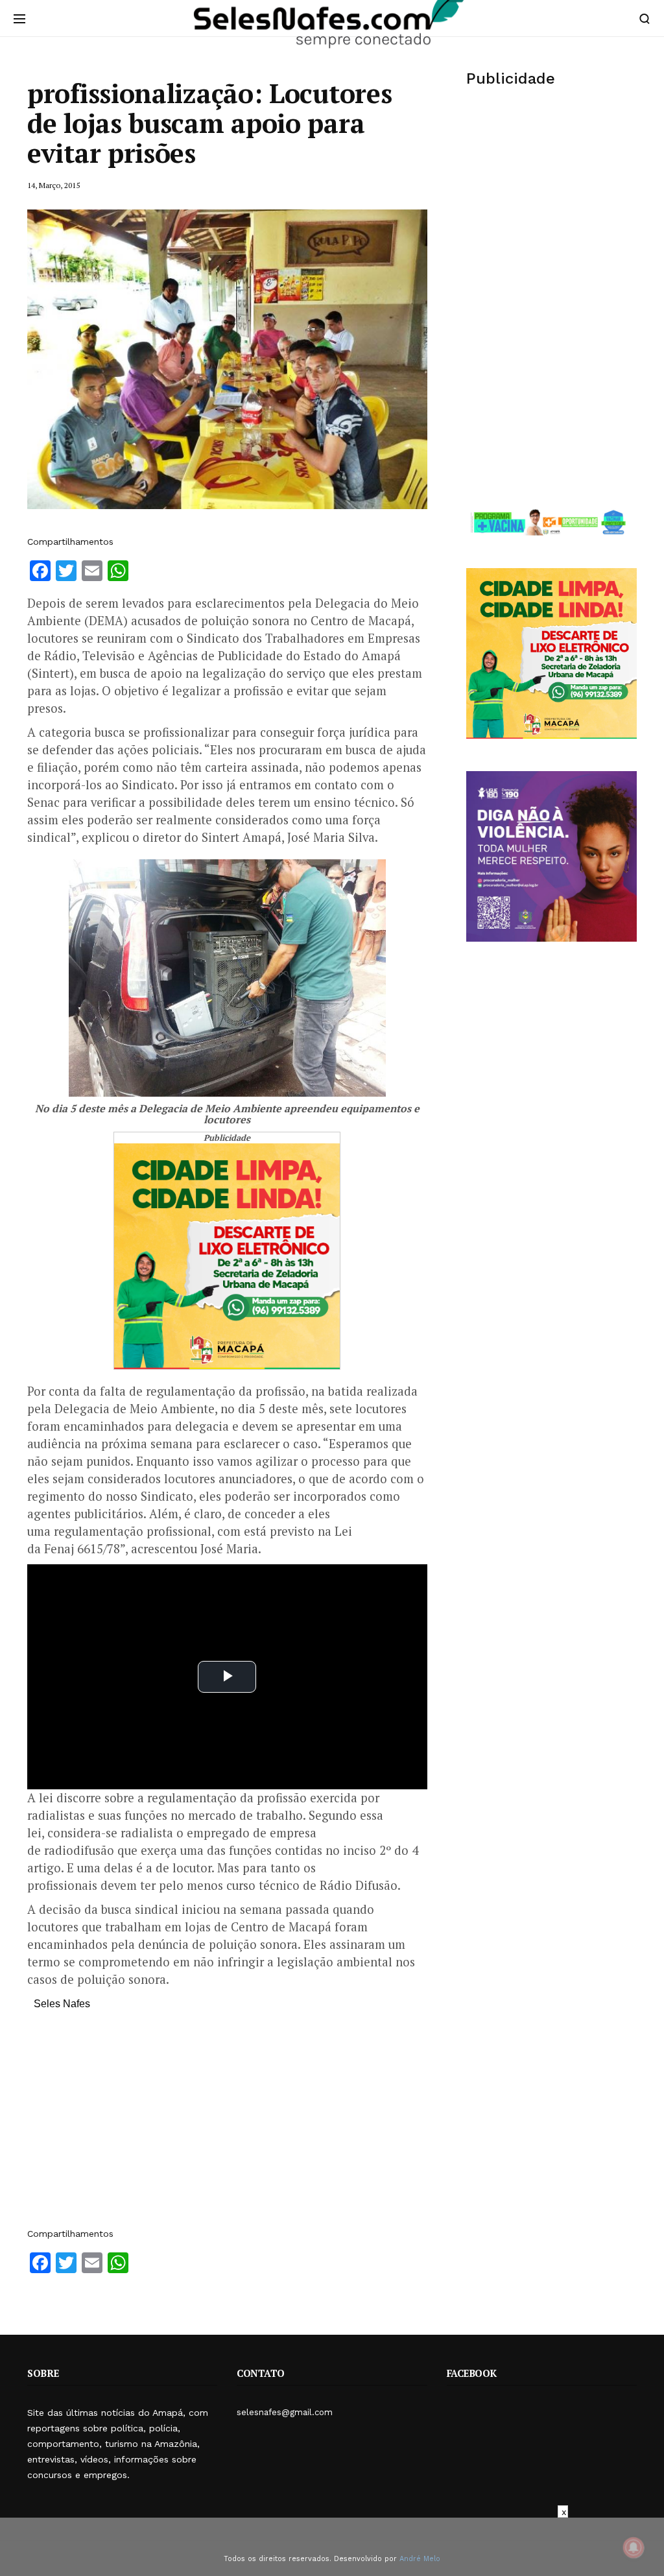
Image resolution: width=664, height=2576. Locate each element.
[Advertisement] (227, 2125)
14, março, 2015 (53, 185)
